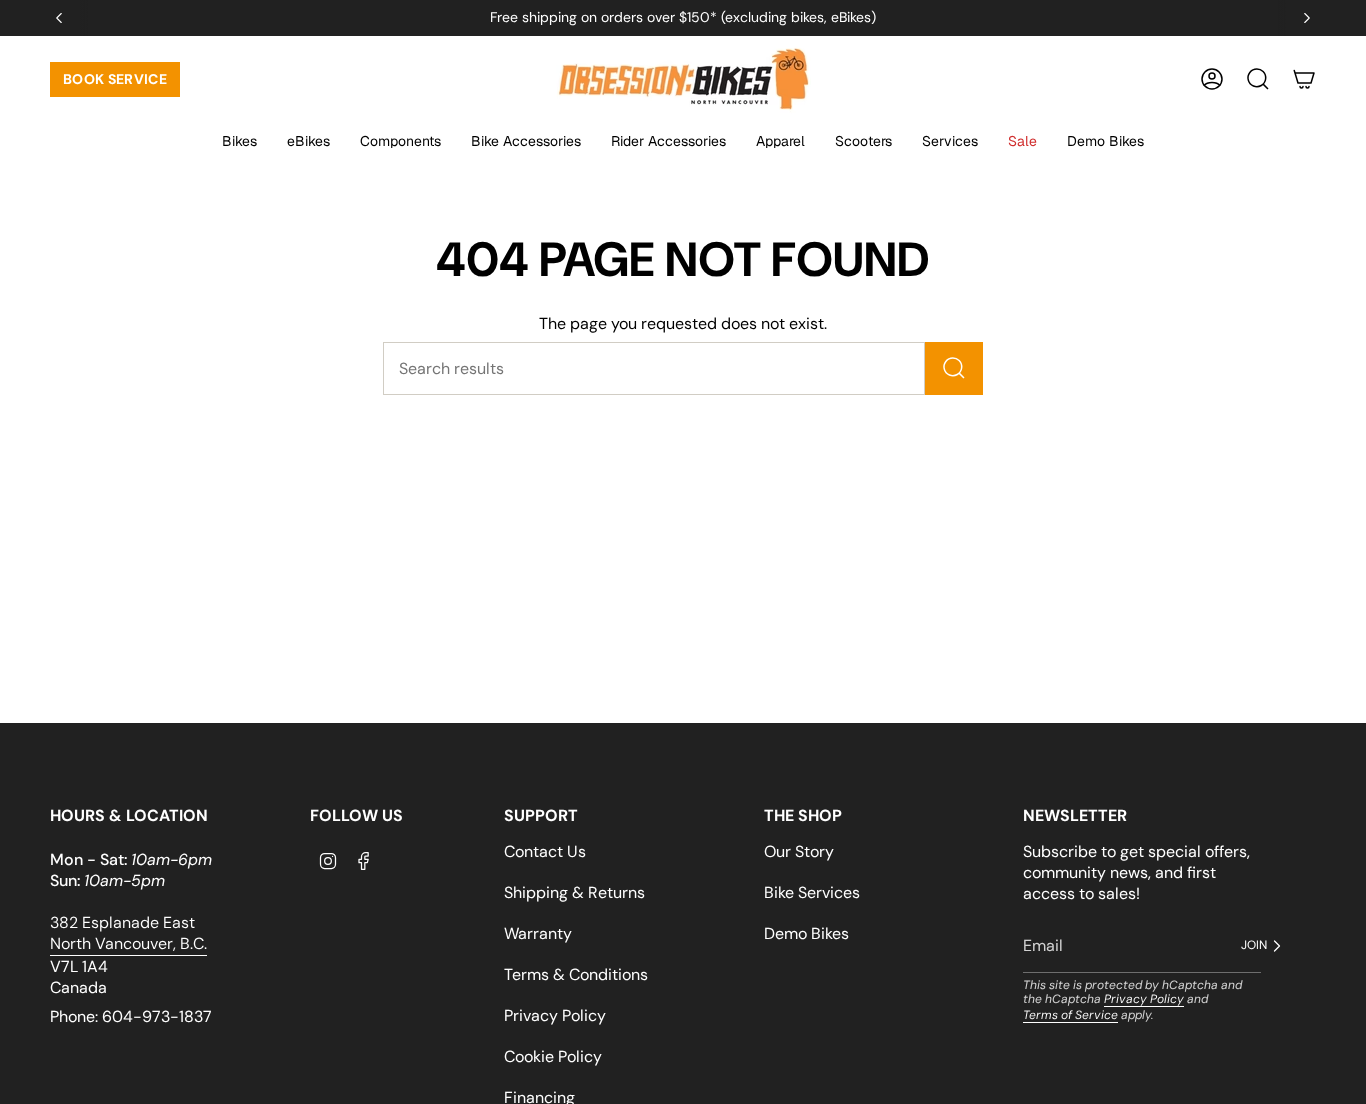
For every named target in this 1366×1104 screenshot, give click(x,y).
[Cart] (1304, 79)
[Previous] (59, 18)
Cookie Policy (553, 1056)
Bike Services (812, 892)
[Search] (954, 368)
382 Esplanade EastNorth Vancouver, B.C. (128, 933)
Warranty (538, 933)
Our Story (799, 851)
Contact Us (545, 851)
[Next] (1307, 18)
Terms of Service (1070, 1015)
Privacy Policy (555, 1015)
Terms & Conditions (576, 974)
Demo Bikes (806, 933)
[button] (239, 142)
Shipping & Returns (574, 892)
